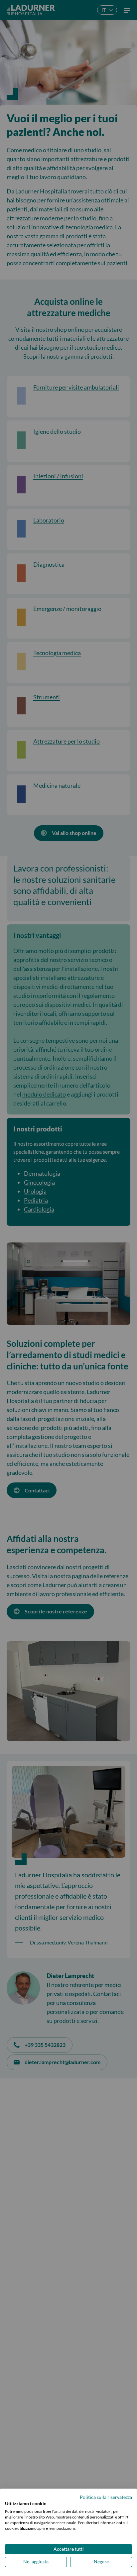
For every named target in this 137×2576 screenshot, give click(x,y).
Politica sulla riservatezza (106, 2497)
